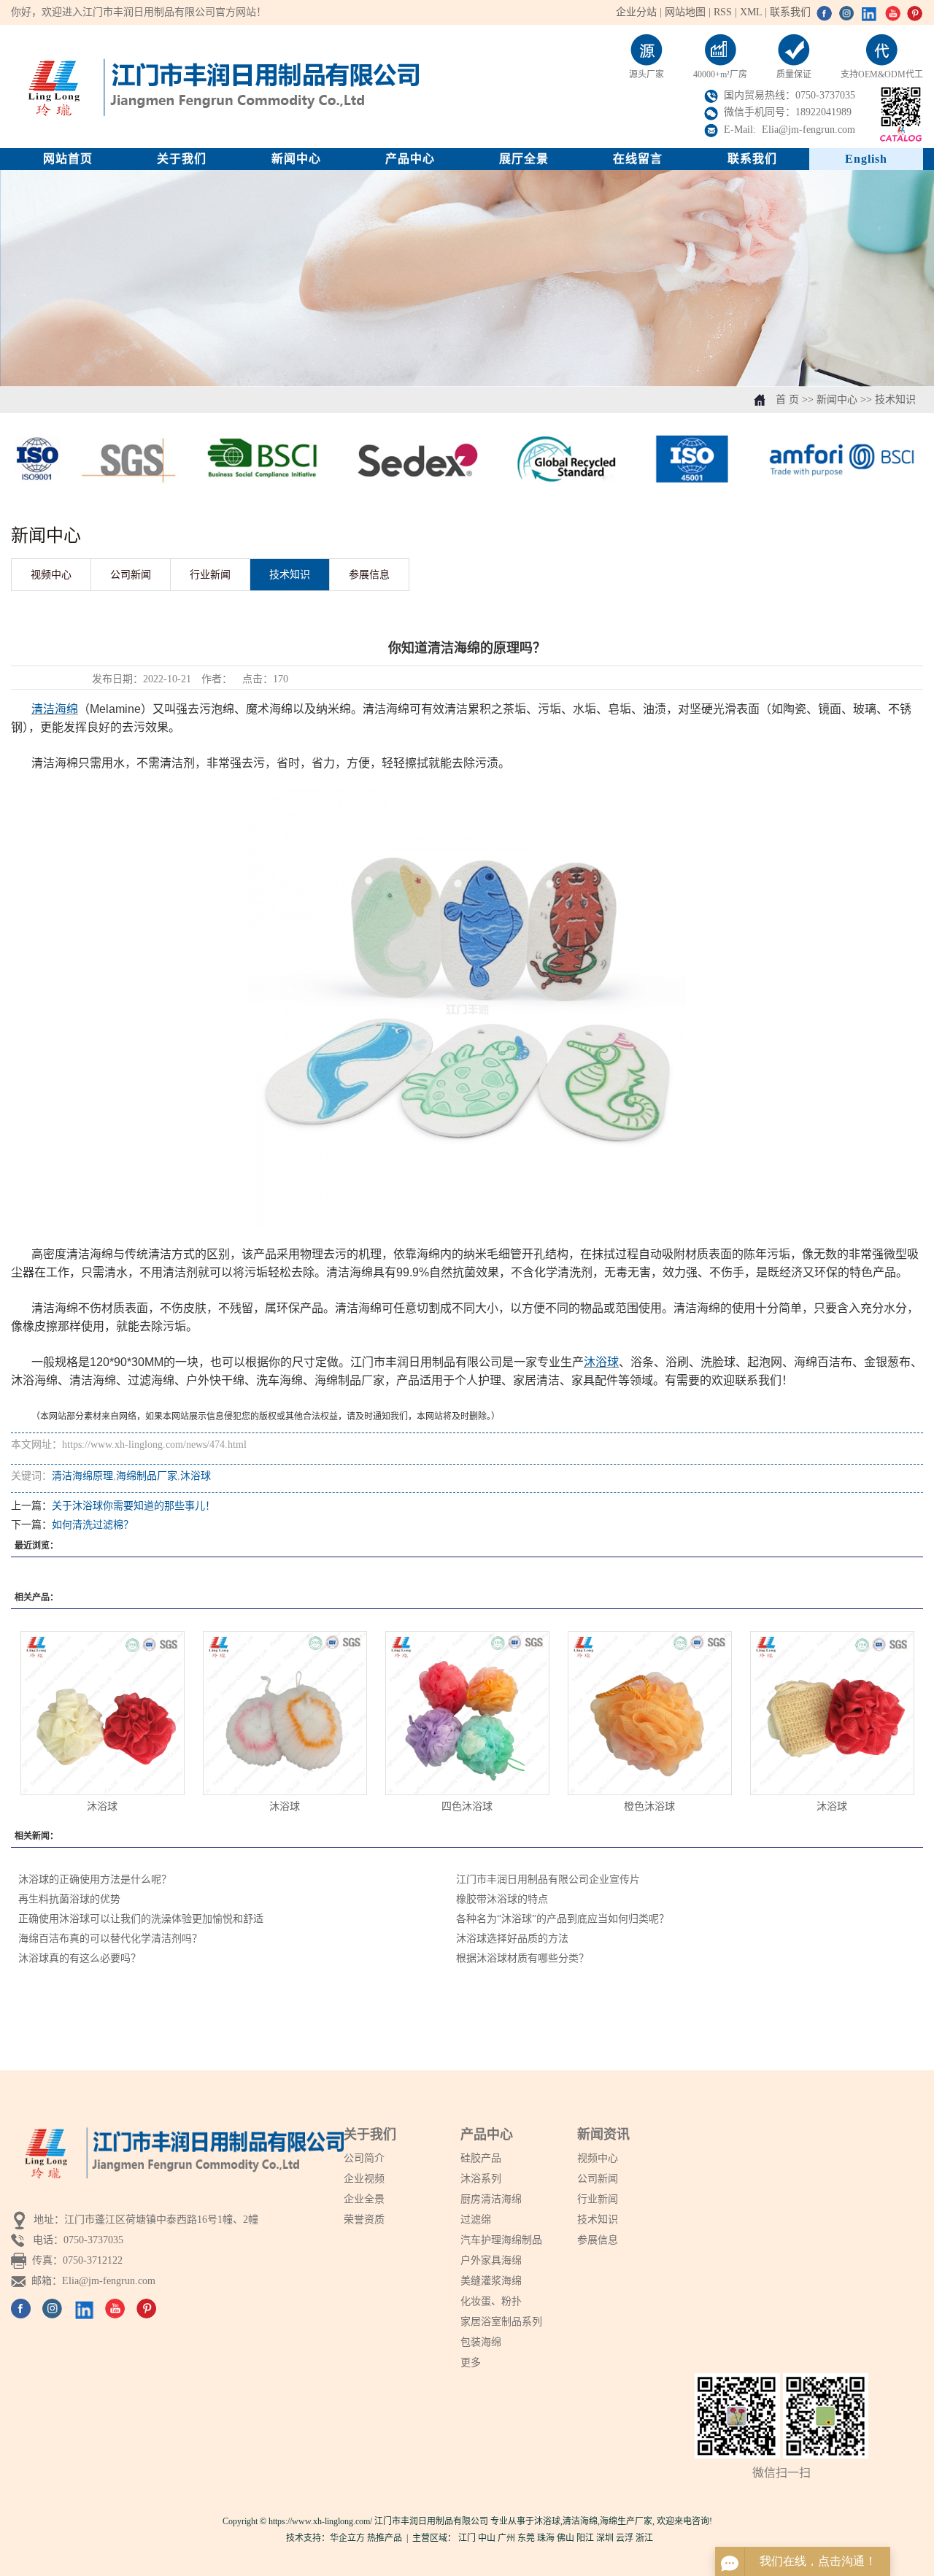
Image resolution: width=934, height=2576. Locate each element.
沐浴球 (196, 1476)
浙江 (644, 2538)
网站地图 (687, 12)
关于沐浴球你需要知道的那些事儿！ (134, 1506)
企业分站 (636, 12)
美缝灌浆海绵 (491, 2281)
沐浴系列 (481, 2179)
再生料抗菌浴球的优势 (69, 1899)
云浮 (625, 2538)
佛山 (566, 2538)
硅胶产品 (481, 2158)
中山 (487, 2538)
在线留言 (638, 159)
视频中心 (51, 575)
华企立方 (347, 2538)
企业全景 (364, 2199)
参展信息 (369, 575)
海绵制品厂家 (147, 1476)
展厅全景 (524, 159)
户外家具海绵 (491, 2260)
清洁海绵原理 (82, 1476)
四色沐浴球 (467, 1806)
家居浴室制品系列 (501, 2322)
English (866, 159)
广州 (506, 2538)
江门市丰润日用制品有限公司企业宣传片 (548, 1879)
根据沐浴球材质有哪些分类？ (522, 1958)
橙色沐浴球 (649, 1806)
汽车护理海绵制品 (501, 2240)
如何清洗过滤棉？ (93, 1525)
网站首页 (68, 159)
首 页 (787, 400)
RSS (723, 12)
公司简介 (364, 2158)
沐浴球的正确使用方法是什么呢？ (95, 1879)
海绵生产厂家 (626, 2521)
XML (751, 12)
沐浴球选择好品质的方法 (512, 1939)
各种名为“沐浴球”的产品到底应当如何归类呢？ (563, 1919)
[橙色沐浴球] (650, 1713)
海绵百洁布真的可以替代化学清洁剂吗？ (110, 1939)
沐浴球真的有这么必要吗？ (80, 1958)
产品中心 (410, 159)
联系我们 (790, 12)
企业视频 (364, 2179)
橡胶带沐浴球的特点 (502, 1899)
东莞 (526, 2538)
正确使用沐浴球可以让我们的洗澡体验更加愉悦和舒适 (141, 1919)
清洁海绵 (580, 2521)
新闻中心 (296, 159)
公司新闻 (131, 575)
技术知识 (895, 400)
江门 (467, 2538)
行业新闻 (210, 575)
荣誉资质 (364, 2220)
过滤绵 (476, 2220)
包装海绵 (481, 2342)
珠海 (546, 2538)
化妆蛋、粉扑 (491, 2301)
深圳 (605, 2538)
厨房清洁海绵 (491, 2199)
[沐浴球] (103, 1713)
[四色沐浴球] (467, 1713)
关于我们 (182, 159)
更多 (471, 2363)
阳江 (585, 2538)
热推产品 (385, 2538)
